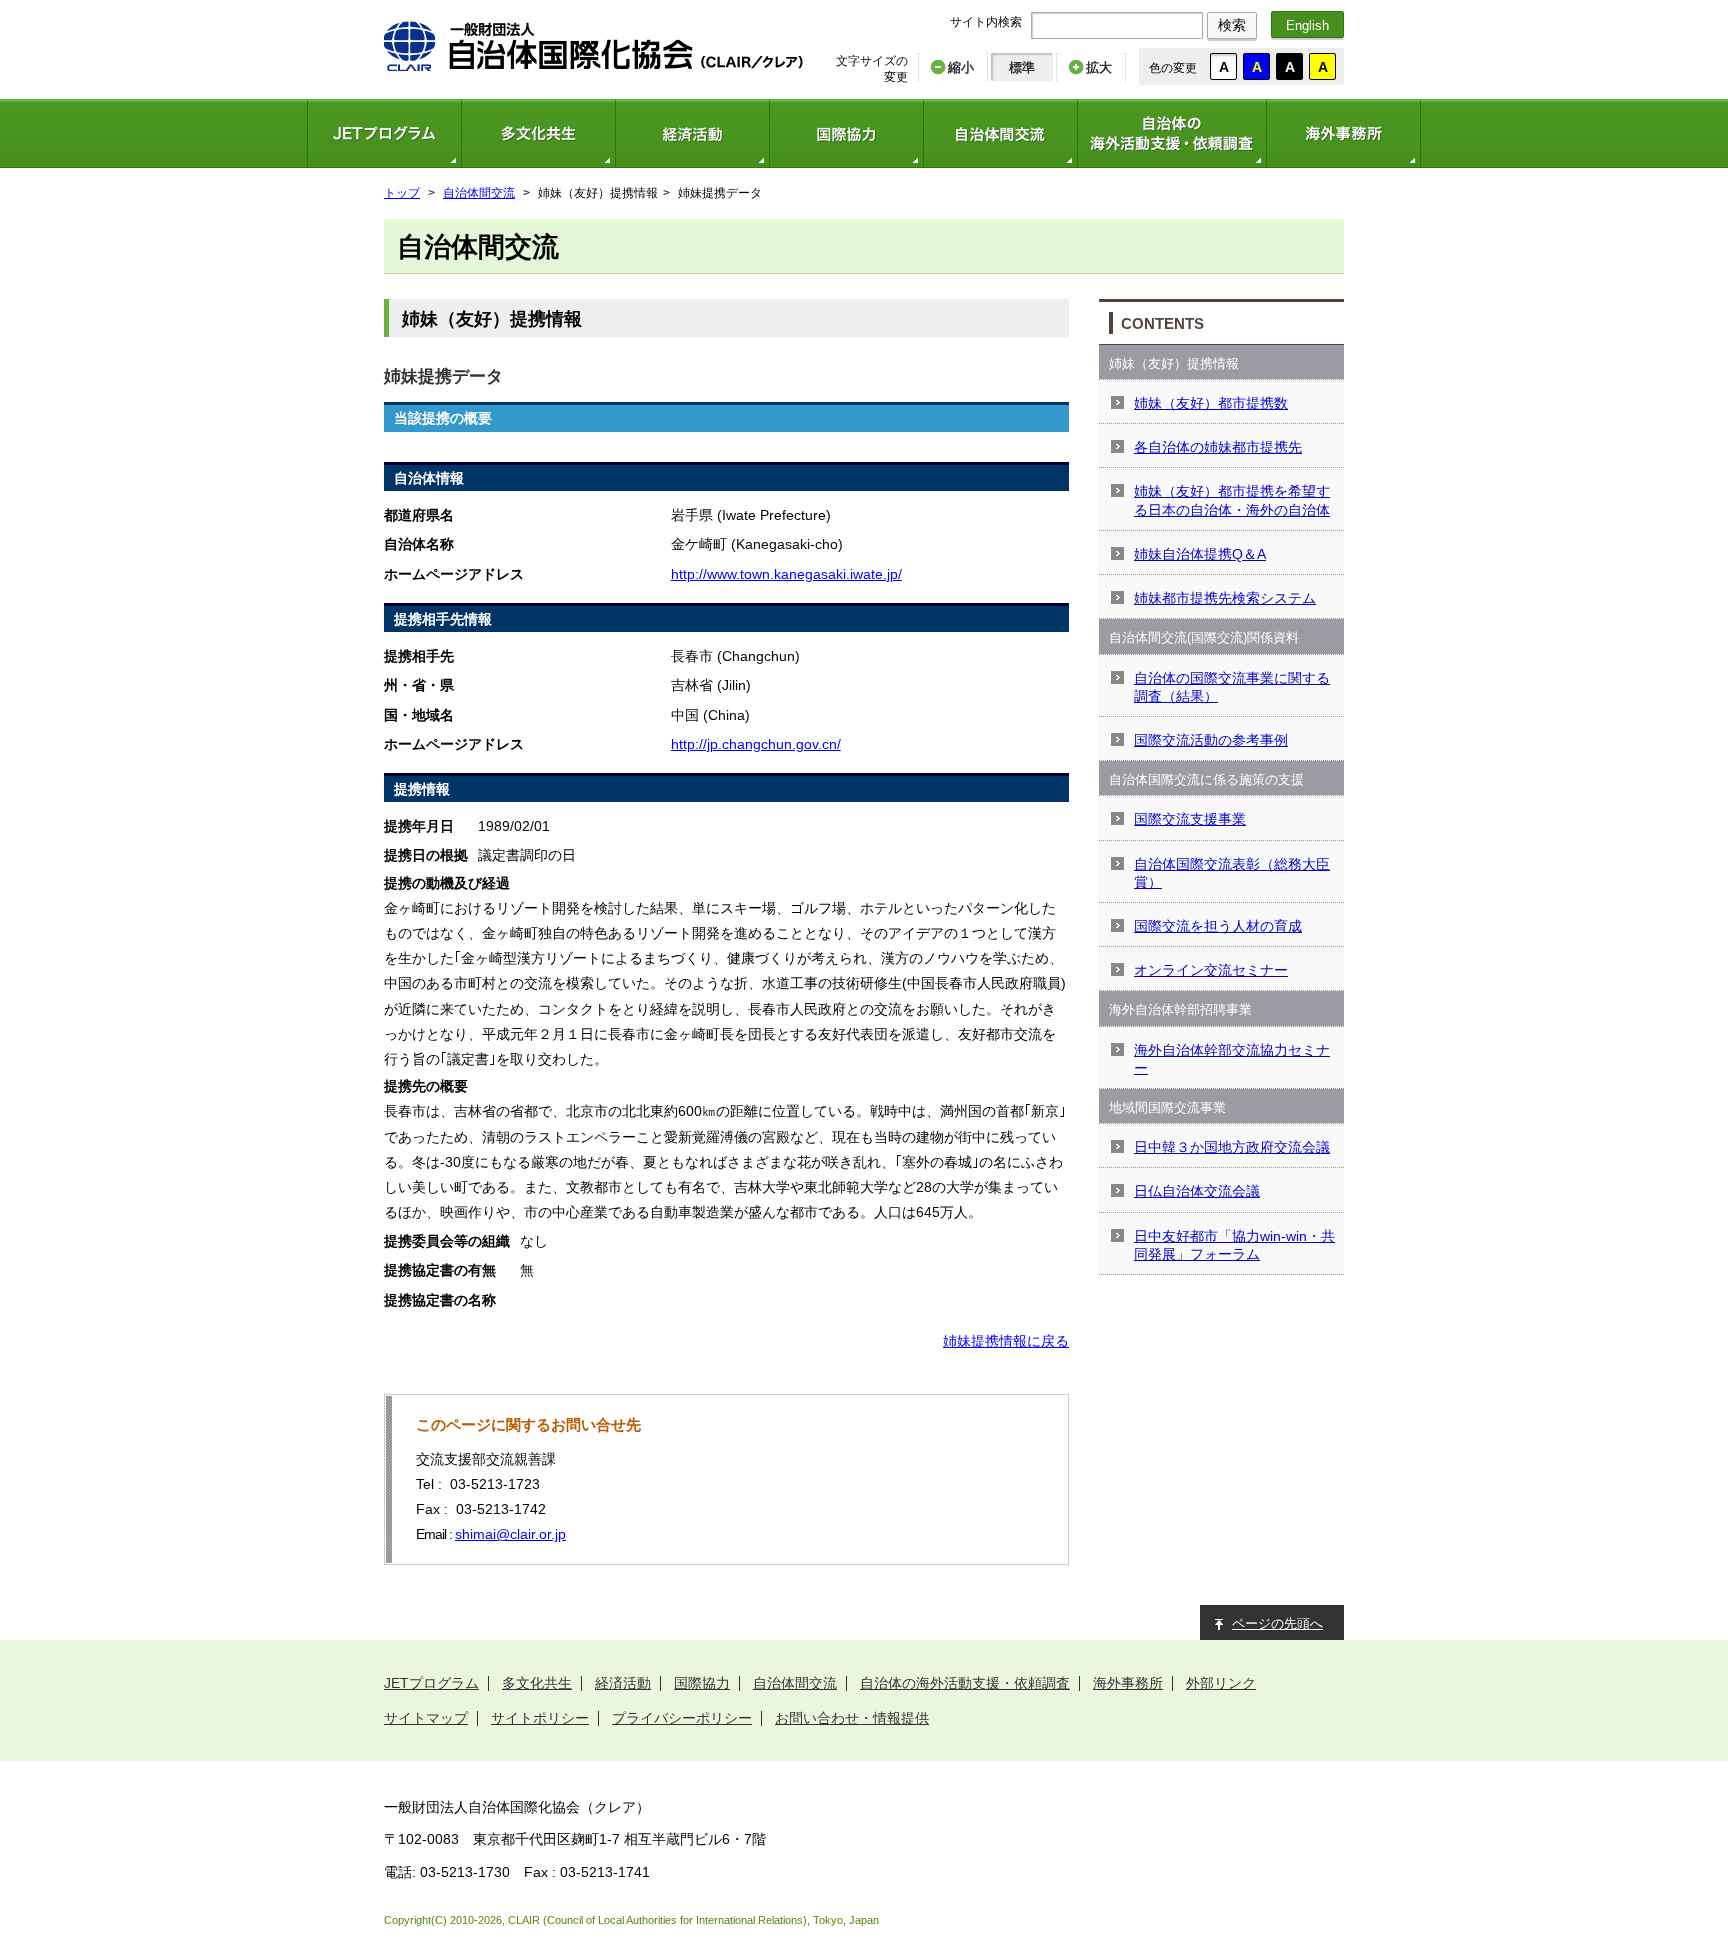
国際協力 (846, 133)
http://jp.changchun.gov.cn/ (756, 744)
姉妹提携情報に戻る (1006, 1341)
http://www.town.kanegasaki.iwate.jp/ (786, 574)
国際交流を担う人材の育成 (1218, 926)
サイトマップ (426, 1718)
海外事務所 (1343, 133)
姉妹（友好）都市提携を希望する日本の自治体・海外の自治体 (1232, 500)
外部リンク (1221, 1683)
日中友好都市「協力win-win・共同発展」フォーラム (1234, 1245)
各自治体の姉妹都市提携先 (1218, 447)
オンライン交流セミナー (1211, 970)
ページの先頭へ (1277, 1623)
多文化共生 (538, 133)
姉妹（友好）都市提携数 (1211, 403)
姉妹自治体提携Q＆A (1200, 554)
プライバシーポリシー (682, 1718)
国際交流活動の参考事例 (1211, 740)
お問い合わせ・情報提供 (852, 1718)
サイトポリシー (540, 1718)
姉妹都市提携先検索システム (1225, 598)
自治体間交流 (1000, 133)
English (1307, 25)
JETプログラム (384, 133)
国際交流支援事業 (1190, 819)
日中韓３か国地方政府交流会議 (1232, 1147)
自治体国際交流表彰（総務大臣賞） (1232, 873)
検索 (1232, 25)
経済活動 (692, 133)
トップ (402, 193)
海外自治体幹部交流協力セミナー (1232, 1059)
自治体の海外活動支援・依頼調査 (1171, 133)
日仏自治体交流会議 (1197, 1191)
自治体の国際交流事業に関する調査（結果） (1232, 687)
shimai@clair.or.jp (510, 1534)
